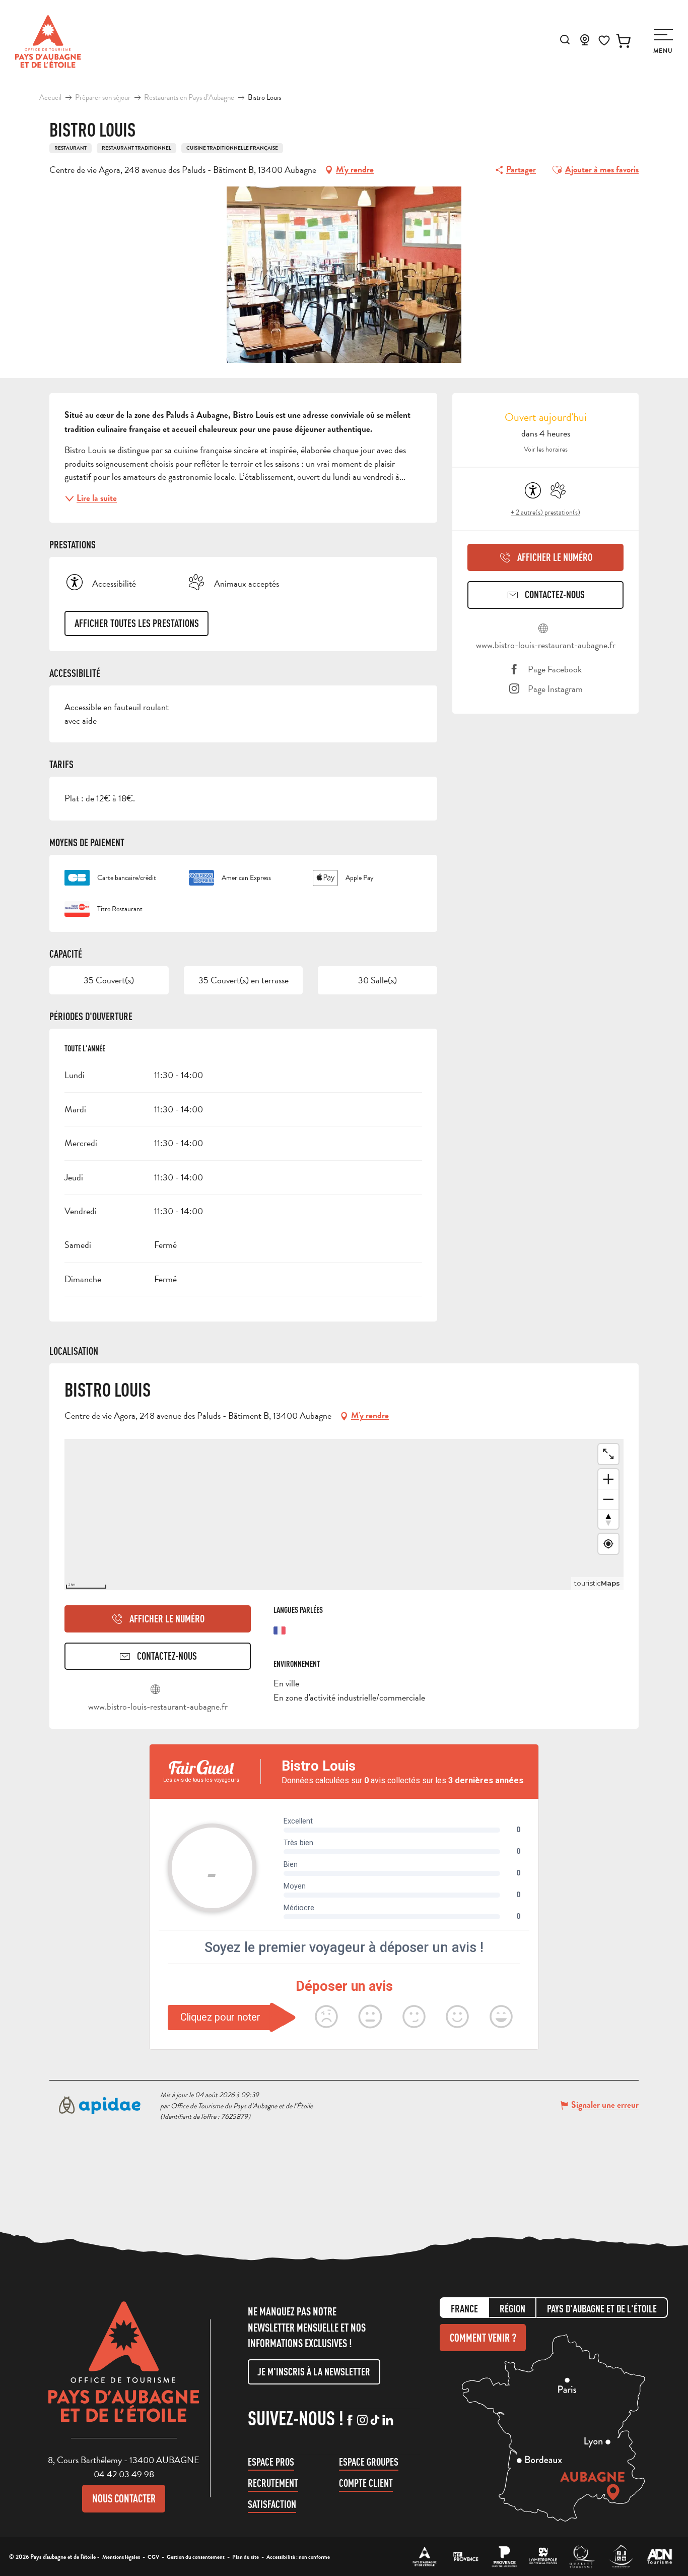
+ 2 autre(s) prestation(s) (545, 512)
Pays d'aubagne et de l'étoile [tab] (602, 2309)
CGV (153, 2557)
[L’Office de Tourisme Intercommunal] (425, 2557)
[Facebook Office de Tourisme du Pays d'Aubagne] (350, 2421)
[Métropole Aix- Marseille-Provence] (543, 2557)
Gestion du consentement (196, 2557)
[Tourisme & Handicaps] (621, 2557)
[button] (565, 40)
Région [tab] (512, 2309)
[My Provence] (466, 2557)
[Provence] (504, 2557)
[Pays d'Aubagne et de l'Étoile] (48, 42)
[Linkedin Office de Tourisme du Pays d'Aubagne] (388, 2421)
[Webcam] (585, 43)
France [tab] (464, 2309)
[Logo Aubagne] (124, 2369)
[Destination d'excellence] (582, 2557)
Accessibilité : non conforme (298, 2557)
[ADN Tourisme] (660, 2557)
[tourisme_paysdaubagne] (375, 2421)
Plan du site (246, 2557)
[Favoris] (604, 41)
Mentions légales (121, 2557)
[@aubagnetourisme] (362, 2421)
